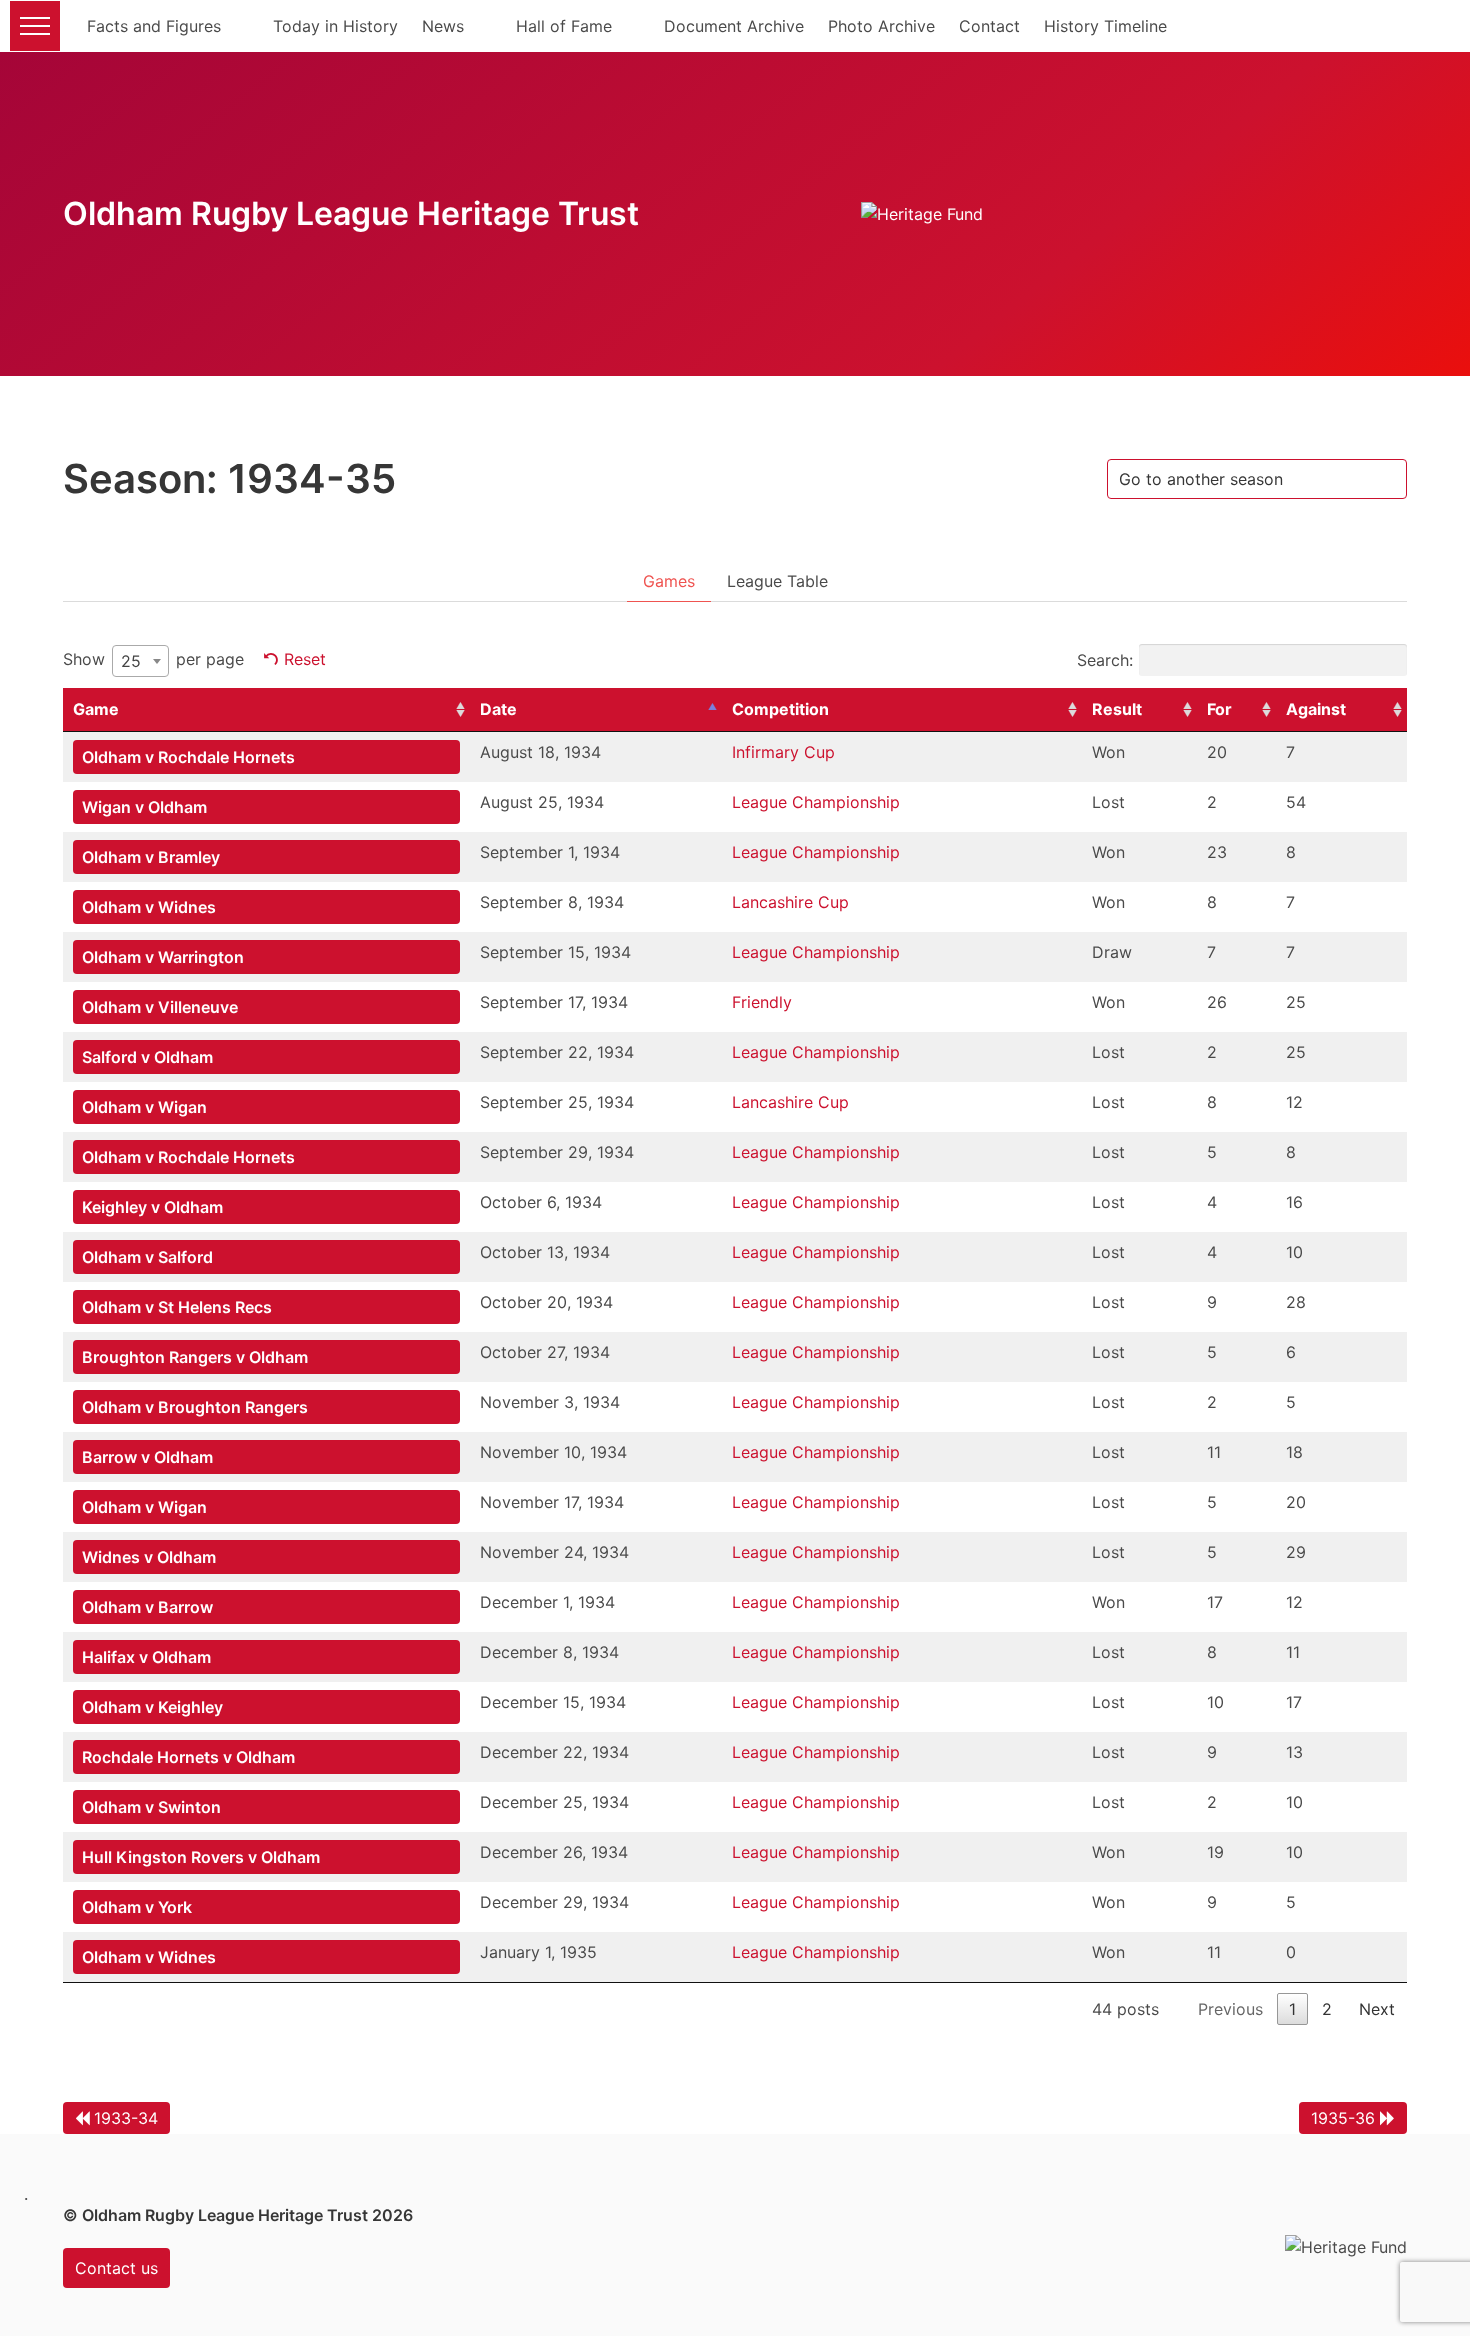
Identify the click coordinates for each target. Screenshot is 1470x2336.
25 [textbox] (131, 661)
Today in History (335, 26)
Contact (989, 26)
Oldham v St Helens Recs (177, 1307)
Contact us (116, 2268)
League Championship (816, 802)
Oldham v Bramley (151, 857)
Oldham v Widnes (149, 907)
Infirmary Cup (783, 752)
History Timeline (1105, 26)
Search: (1105, 660)
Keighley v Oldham (152, 1207)
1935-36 (1343, 2118)
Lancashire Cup (790, 902)
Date (498, 709)
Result (1117, 709)
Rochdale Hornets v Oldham (188, 1757)
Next (1377, 2009)
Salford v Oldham (147, 1057)
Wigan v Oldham (144, 807)
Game (96, 709)
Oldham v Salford (147, 1257)
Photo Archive (881, 26)
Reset (305, 659)
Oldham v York (137, 1907)
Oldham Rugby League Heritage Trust (351, 213)
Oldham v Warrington (163, 957)
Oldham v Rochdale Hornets (188, 757)
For (1219, 709)
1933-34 (126, 2118)
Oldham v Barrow (147, 1607)
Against (1316, 709)
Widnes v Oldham (149, 1557)
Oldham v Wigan (144, 1107)
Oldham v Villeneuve (160, 1007)
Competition (780, 709)
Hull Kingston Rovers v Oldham (201, 1857)
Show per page (153, 660)
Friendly (762, 1002)
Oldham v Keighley (152, 1707)
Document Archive (734, 26)
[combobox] (140, 661)
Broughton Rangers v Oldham (195, 1357)
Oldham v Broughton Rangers (195, 1407)
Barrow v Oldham (147, 1457)
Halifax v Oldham (146, 1657)
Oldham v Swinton (151, 1807)
